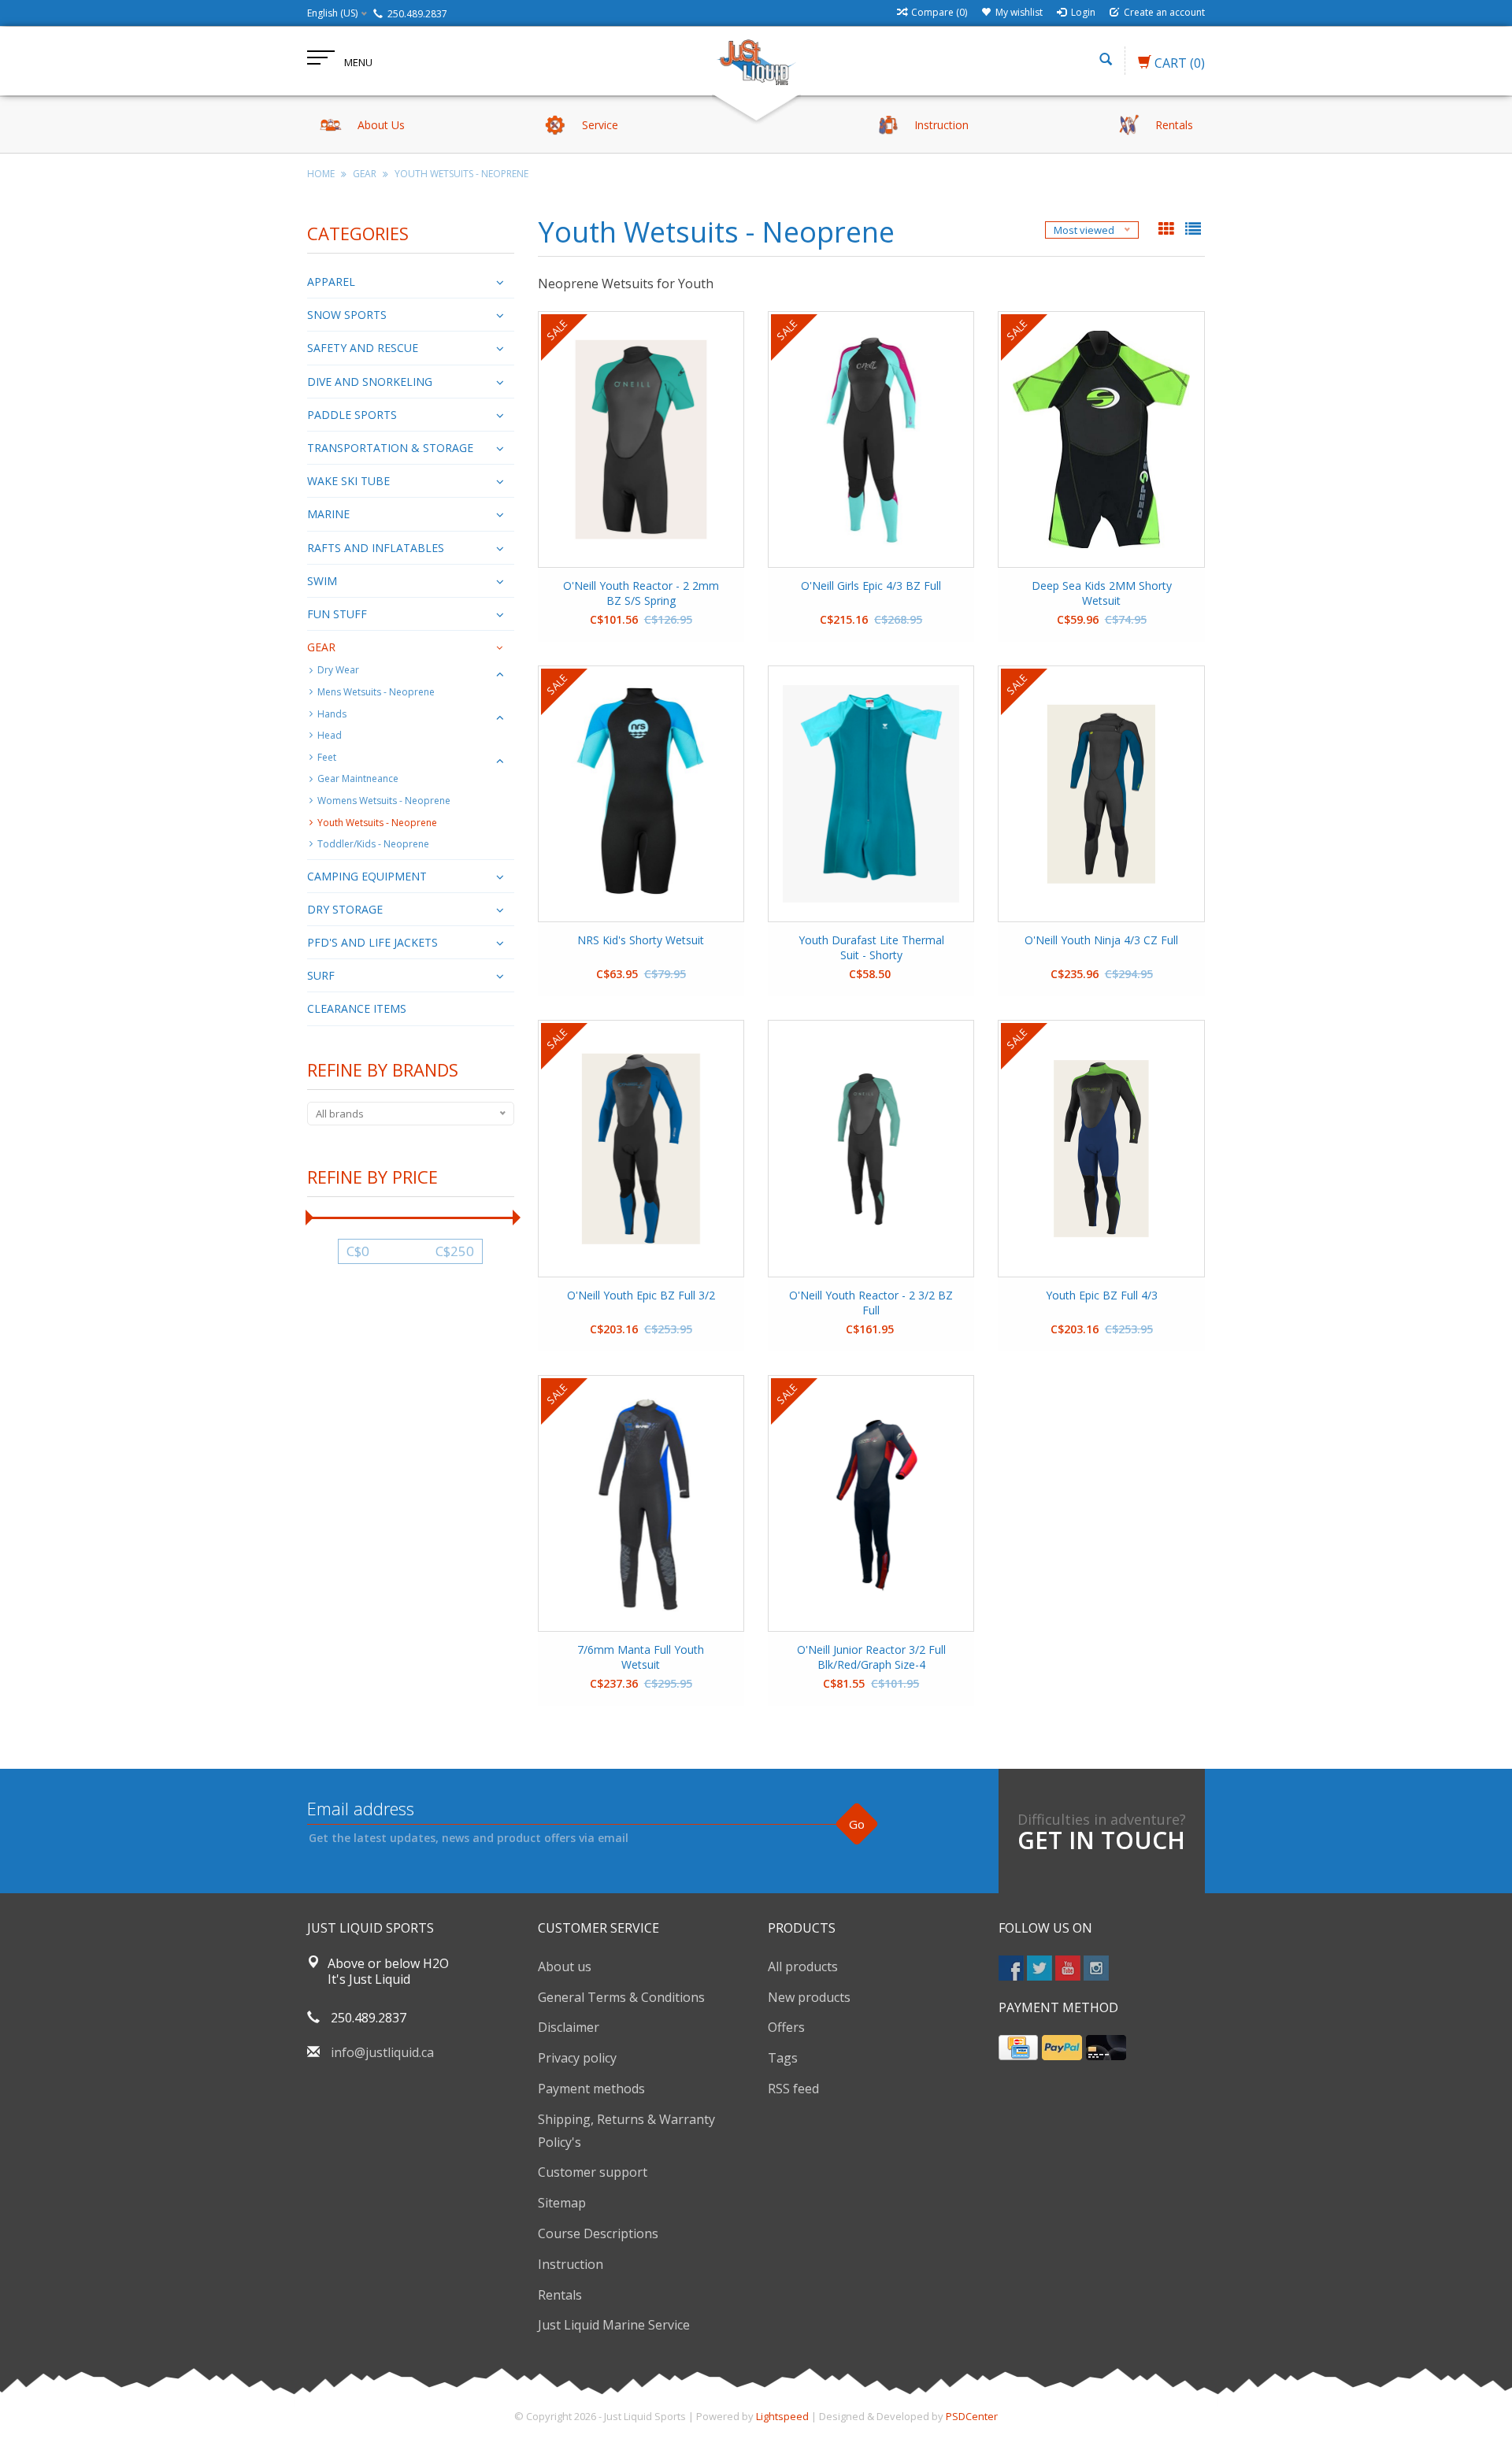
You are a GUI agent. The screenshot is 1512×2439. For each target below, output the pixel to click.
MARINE (328, 514)
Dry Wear (338, 670)
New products (809, 1997)
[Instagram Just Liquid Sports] (1096, 1968)
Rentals (560, 2295)
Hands (332, 714)
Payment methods (591, 2089)
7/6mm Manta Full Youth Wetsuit (641, 1657)
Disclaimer (569, 2027)
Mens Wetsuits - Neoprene (376, 692)
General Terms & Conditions (621, 1997)
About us (565, 1966)
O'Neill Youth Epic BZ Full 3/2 (641, 1295)
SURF (321, 975)
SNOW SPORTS (347, 315)
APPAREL (331, 282)
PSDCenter (972, 2416)
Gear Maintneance (358, 778)
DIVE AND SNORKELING (370, 382)
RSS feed (793, 2089)
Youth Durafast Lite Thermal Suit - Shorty (871, 947)
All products (803, 1966)
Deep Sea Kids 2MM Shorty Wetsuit (1102, 593)
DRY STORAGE (345, 909)
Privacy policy (577, 2058)
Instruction (571, 2264)
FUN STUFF (337, 614)
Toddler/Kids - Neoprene (373, 844)
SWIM (322, 581)
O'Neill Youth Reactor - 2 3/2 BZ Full (871, 1303)
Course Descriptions (598, 2233)
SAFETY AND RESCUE (363, 348)
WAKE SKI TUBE (348, 481)
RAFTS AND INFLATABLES (376, 548)
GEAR (365, 174)
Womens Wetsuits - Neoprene (384, 801)
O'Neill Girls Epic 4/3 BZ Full (871, 586)
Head (330, 735)
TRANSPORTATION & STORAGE (390, 448)
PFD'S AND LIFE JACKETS (372, 942)
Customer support (593, 2172)
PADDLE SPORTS (352, 415)
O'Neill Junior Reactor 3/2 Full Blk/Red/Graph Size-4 (871, 1657)
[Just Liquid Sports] (756, 61)
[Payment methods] (1018, 2048)
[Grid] (1168, 230)
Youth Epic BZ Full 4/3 (1102, 1295)
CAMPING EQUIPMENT (367, 876)
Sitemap (562, 2203)
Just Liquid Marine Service (614, 2325)
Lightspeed (782, 2416)
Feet (327, 757)
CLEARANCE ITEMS (357, 1008)
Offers (786, 2027)
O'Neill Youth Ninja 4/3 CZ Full (1101, 940)
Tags (783, 2058)
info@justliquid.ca (382, 2052)
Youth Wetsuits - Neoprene (461, 174)
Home (321, 174)
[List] (1193, 230)
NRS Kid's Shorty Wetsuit (641, 940)
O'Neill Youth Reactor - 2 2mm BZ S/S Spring (641, 593)
